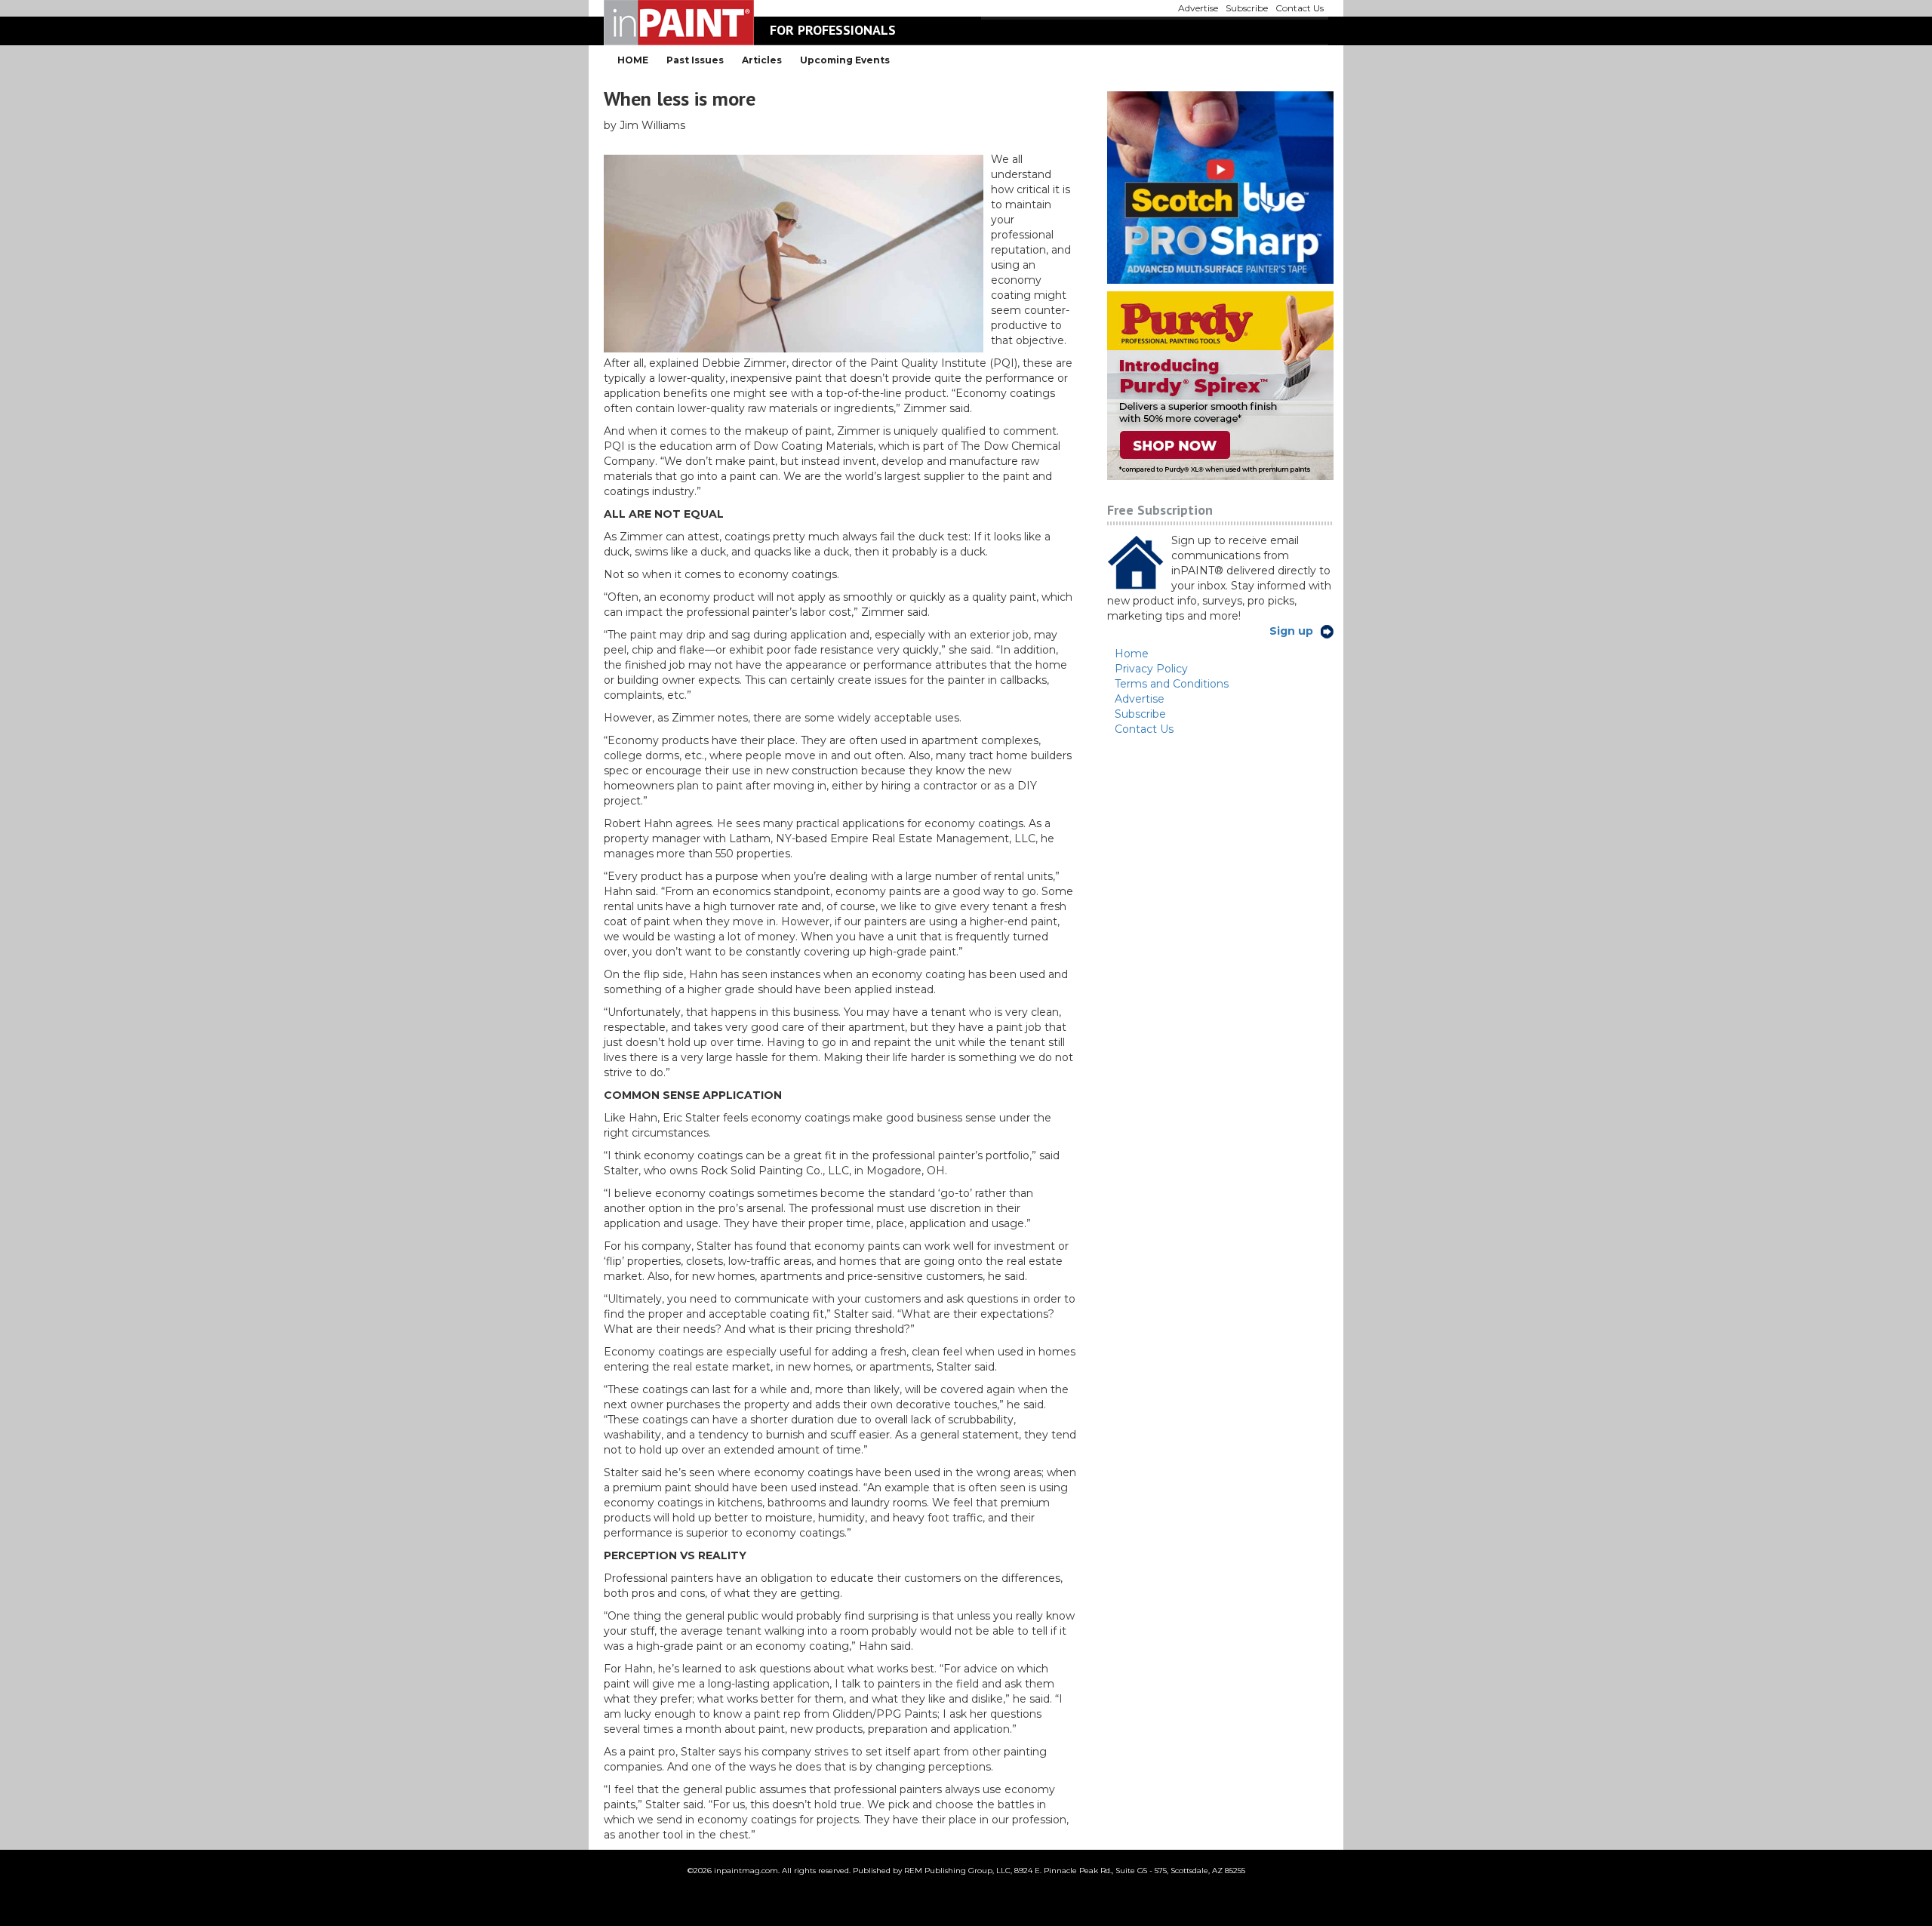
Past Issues (695, 60)
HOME (633, 60)
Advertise (1140, 699)
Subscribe (1140, 714)
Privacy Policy (1151, 669)
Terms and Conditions (1172, 684)
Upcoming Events (845, 60)
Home (1132, 654)
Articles (762, 60)
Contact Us (1144, 729)
